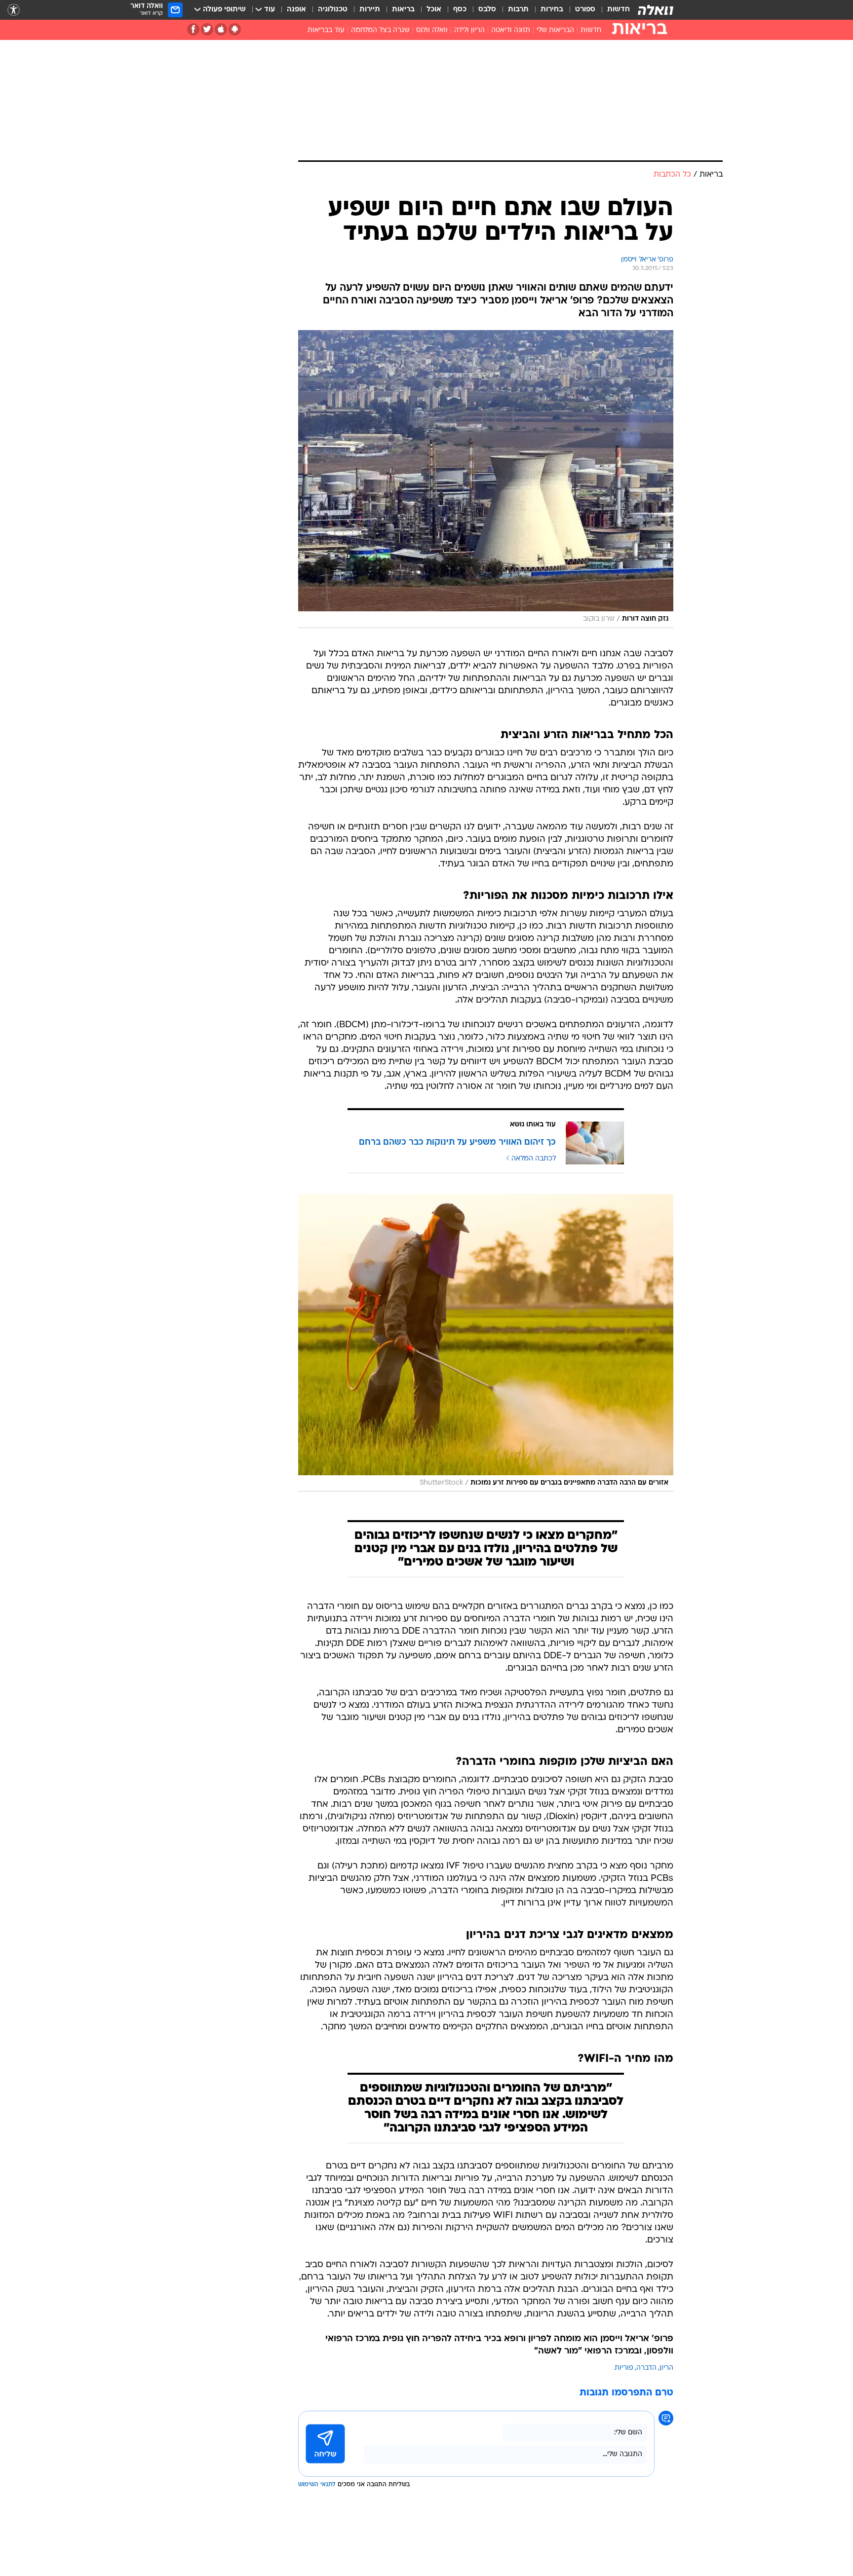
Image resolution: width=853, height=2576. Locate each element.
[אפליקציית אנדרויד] (235, 29)
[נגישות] (14, 10)
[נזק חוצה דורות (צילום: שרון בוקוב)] (486, 479)
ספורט (585, 10)
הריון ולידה (469, 30)
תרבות (518, 10)
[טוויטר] (207, 29)
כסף (460, 10)
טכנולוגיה (333, 10)
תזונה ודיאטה (511, 30)
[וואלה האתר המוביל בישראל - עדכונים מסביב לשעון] (656, 10)
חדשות (619, 10)
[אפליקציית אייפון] (221, 29)
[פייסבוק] (193, 29)
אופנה (296, 10)
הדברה (646, 2368)
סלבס (487, 10)
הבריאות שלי (555, 30)
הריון (666, 2368)
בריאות (403, 10)
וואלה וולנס (432, 30)
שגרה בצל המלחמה (380, 30)
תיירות (370, 10)
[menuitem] (613, 10)
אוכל (434, 10)
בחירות (552, 10)
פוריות (624, 2368)
